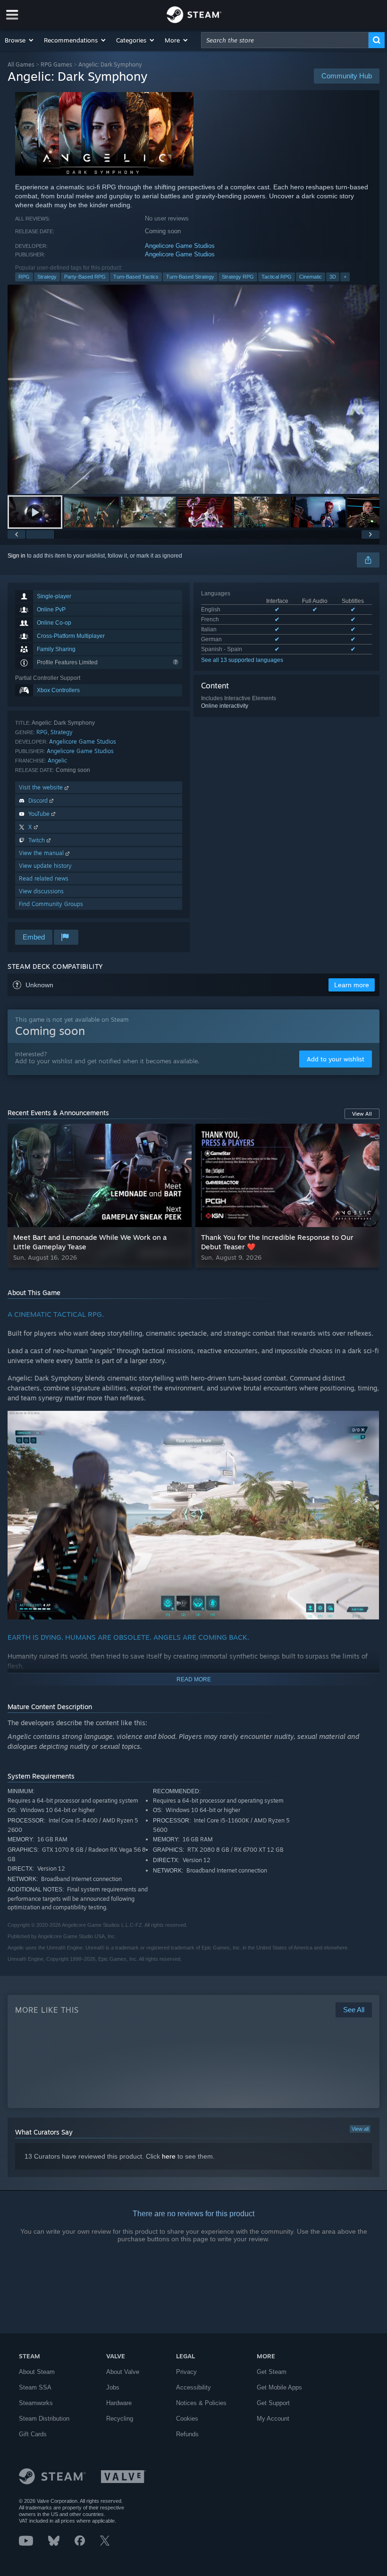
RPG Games (56, 64)
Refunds (187, 2434)
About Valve (123, 2372)
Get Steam (272, 2372)
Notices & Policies (201, 2403)
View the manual (42, 853)
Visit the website (42, 787)
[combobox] (285, 40)
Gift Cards (33, 2434)
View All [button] (362, 1114)
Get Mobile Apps (279, 2387)
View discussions (41, 891)
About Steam (37, 2372)
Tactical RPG (277, 277)
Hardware (119, 2403)
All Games (21, 64)
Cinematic (311, 277)
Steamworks (36, 2403)
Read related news (44, 878)
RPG (24, 277)
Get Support (273, 2403)
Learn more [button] (352, 985)
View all (360, 2129)
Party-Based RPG (85, 277)
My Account (273, 2419)
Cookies (187, 2419)
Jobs (113, 2387)
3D (333, 277)
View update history (45, 866)
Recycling (120, 2419)
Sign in (17, 556)
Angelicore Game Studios (180, 246)
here (169, 2156)
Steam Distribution (44, 2419)
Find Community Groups (51, 904)
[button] (20, 40)
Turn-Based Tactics (136, 277)
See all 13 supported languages (242, 660)
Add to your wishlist (336, 1059)
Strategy (47, 277)
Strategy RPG (238, 277)
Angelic (57, 760)
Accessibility (193, 2387)
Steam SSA (35, 2387)
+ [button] (345, 277)
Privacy (186, 2372)
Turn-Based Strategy (190, 277)
